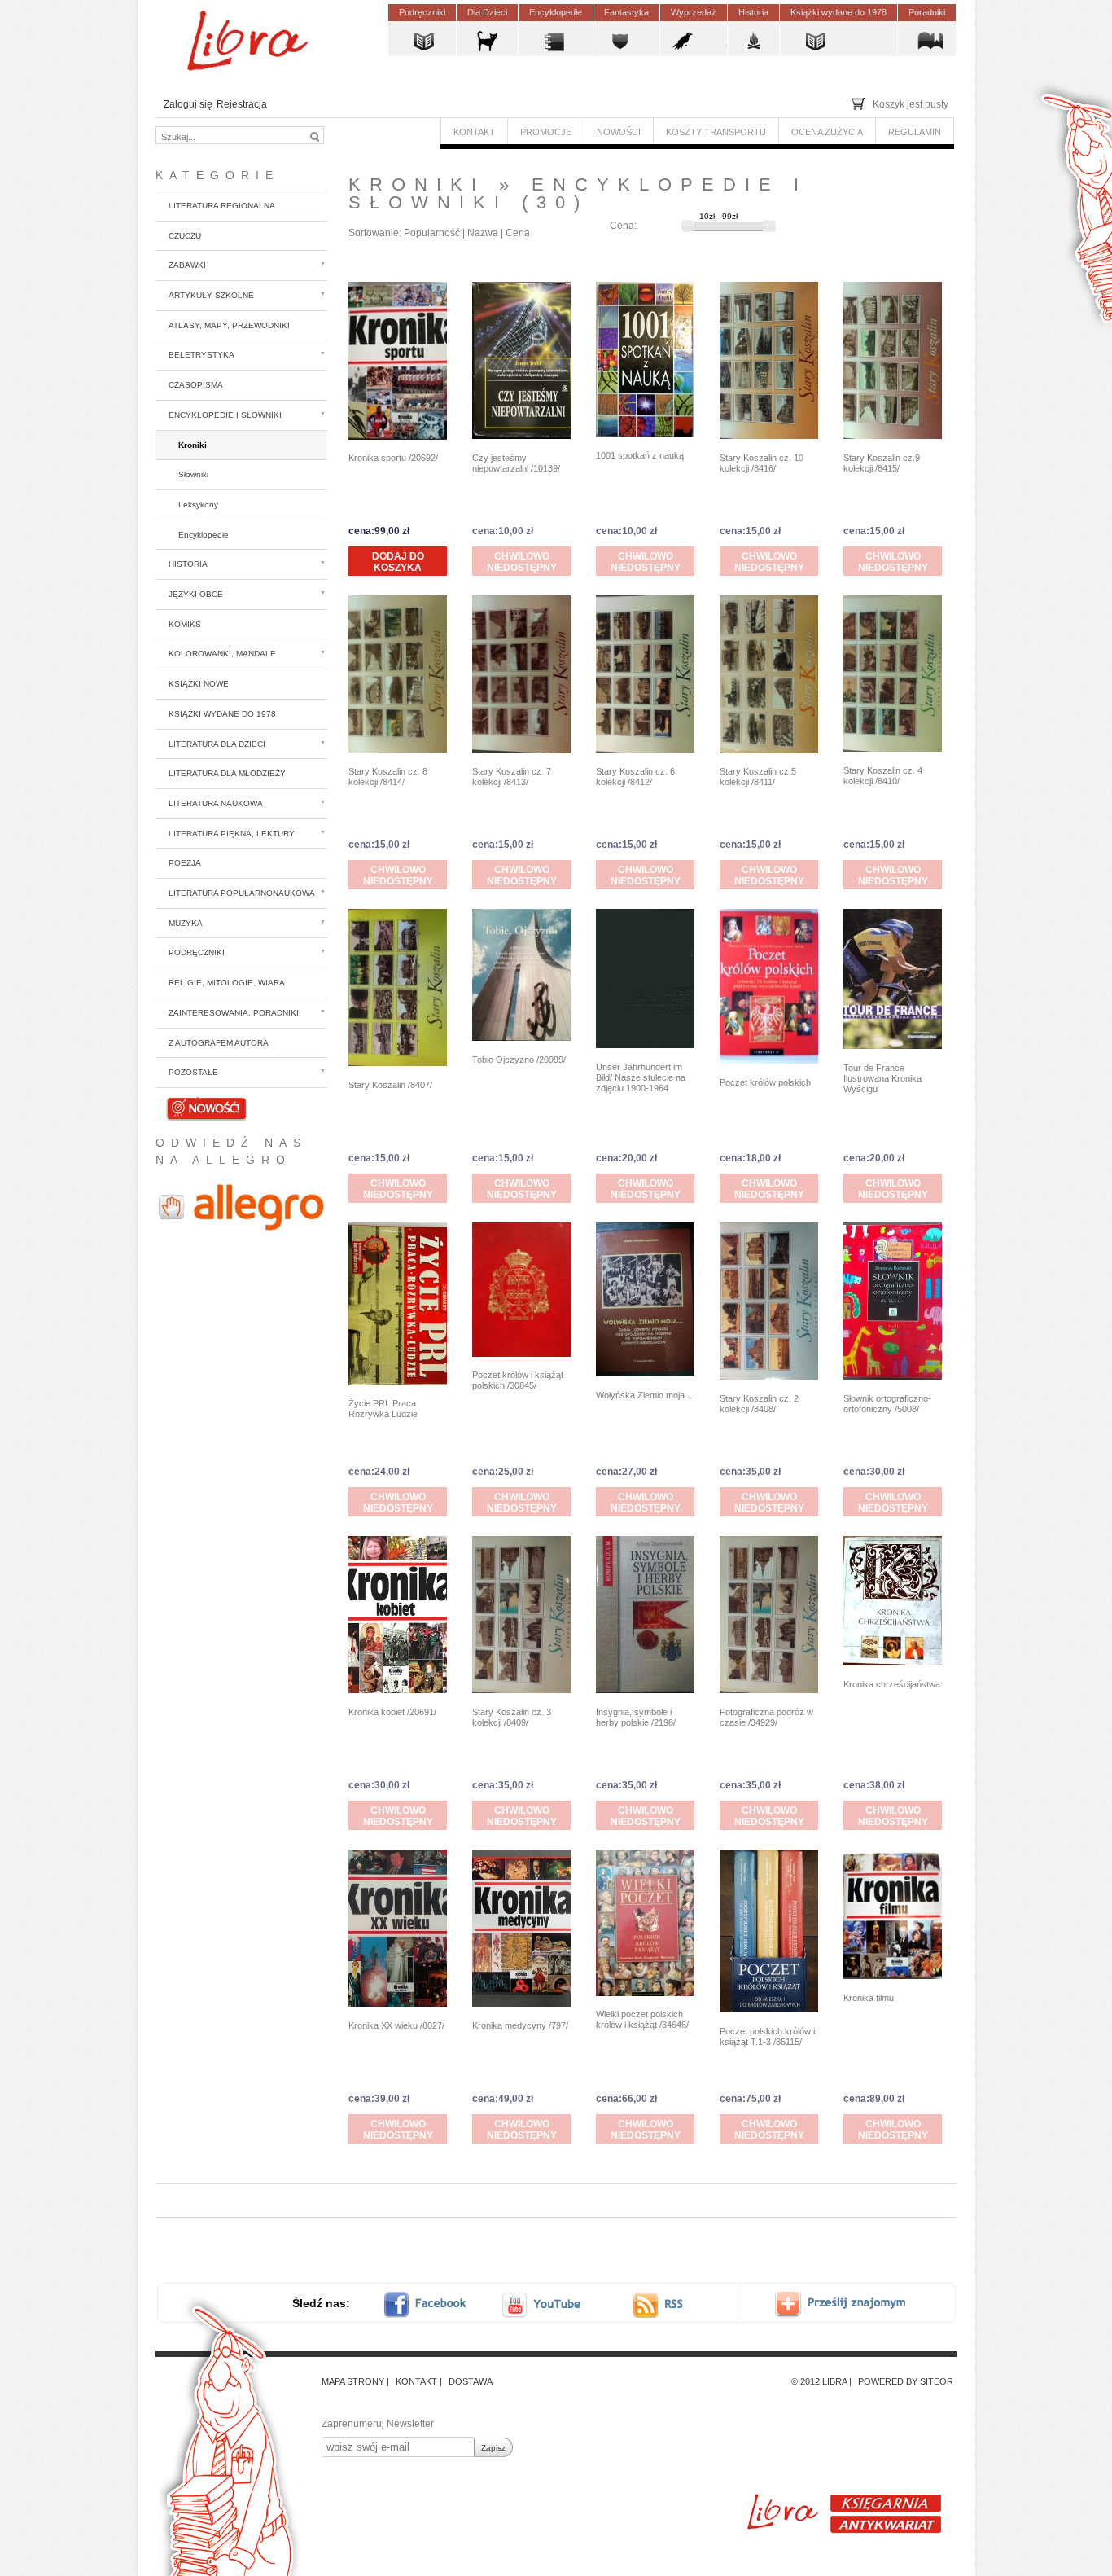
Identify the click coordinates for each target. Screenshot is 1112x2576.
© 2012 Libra (819, 2381)
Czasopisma (196, 385)
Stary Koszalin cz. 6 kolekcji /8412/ (635, 777)
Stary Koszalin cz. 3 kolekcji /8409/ (512, 1717)
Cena (518, 233)
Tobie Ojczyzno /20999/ (519, 1060)
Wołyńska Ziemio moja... (644, 1395)
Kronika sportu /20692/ (393, 458)
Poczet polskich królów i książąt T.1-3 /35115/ (767, 2036)
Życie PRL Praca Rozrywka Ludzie (383, 1409)
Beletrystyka (201, 355)
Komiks (185, 624)
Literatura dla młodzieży (227, 773)
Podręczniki (197, 952)
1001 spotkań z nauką (640, 455)
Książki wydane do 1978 (222, 714)
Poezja (185, 863)
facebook (436, 2304)
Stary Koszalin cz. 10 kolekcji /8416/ (762, 463)
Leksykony (198, 505)
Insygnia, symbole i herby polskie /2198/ (636, 1717)
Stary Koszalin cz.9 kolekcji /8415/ (882, 463)
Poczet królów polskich (765, 1082)
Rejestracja (242, 104)
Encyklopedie (204, 535)
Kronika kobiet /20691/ (392, 1712)
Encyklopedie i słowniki (225, 415)
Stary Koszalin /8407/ (390, 1085)
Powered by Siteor (906, 2381)
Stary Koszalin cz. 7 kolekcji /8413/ (512, 777)
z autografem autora (219, 1043)
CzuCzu (185, 236)
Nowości (188, 1102)
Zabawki (187, 265)
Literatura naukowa (216, 803)
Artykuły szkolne (211, 295)
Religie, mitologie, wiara (227, 983)
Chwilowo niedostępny (522, 562)
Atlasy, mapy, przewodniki (229, 325)
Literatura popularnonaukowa (242, 893)
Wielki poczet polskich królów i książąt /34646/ (642, 2019)
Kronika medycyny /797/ (520, 2025)
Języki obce (196, 594)
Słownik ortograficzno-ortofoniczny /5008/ (887, 1404)
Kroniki (193, 445)
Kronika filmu (869, 1998)
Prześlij (852, 2304)
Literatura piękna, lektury (232, 834)
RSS (673, 2304)
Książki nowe (199, 684)
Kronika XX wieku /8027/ (396, 2025)
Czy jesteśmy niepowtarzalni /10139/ (516, 463)
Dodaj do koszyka (398, 562)
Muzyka (186, 923)
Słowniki (193, 474)
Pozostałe (193, 1072)
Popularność (432, 233)
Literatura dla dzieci (217, 744)
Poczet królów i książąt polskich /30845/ (518, 1380)
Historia (188, 564)
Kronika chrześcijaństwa (892, 1684)
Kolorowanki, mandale (222, 654)
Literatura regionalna (222, 206)
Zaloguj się (188, 104)
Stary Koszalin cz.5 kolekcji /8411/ (758, 777)
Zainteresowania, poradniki (234, 1013)
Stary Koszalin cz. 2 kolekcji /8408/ (759, 1404)
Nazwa (483, 233)
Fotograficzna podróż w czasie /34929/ (766, 1717)
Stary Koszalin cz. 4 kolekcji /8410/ (883, 776)
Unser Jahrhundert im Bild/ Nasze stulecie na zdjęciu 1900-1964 (641, 1077)
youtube (543, 2304)
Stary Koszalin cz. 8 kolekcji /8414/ (388, 777)
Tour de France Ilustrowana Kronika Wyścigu (882, 1078)
